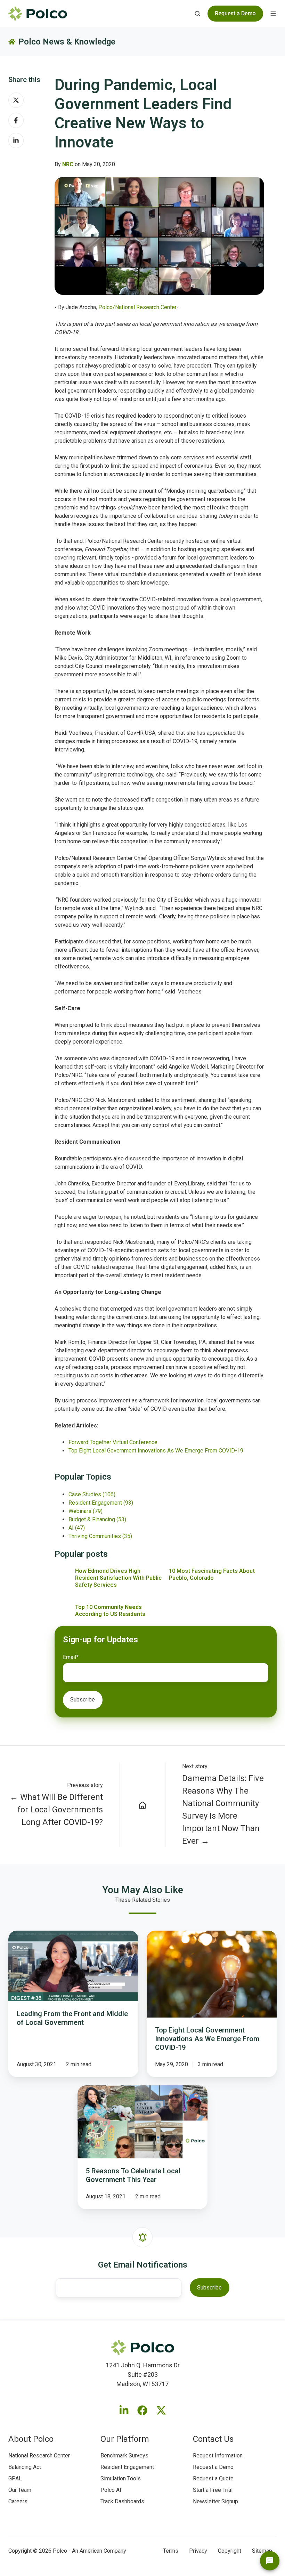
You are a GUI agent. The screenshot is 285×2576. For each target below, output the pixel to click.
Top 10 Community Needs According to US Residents (110, 1611)
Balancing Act (25, 2467)
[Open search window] (197, 14)
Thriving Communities (100, 1536)
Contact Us (213, 2439)
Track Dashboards (122, 2501)
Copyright (230, 2551)
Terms (171, 2551)
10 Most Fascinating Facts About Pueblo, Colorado (212, 1574)
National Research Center (39, 2456)
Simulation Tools (121, 2478)
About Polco (31, 2439)
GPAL (15, 2478)
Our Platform (125, 2439)
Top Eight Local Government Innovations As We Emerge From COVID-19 (156, 1451)
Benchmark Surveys (124, 2456)
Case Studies (92, 1494)
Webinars (85, 1511)
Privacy (198, 2551)
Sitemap (262, 2551)
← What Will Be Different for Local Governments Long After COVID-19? (56, 1810)
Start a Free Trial (213, 2490)
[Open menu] (273, 14)
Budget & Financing (97, 1519)
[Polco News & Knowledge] (143, 1805)
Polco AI (111, 2490)
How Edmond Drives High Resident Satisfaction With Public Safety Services (118, 1578)
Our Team (20, 2490)
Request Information (218, 2456)
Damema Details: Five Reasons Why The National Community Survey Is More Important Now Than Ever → (223, 1810)
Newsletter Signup (215, 2501)
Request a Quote (213, 2478)
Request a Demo (213, 2467)
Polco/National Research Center (137, 307)
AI (77, 1528)
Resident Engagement (101, 1503)
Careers (18, 2501)
